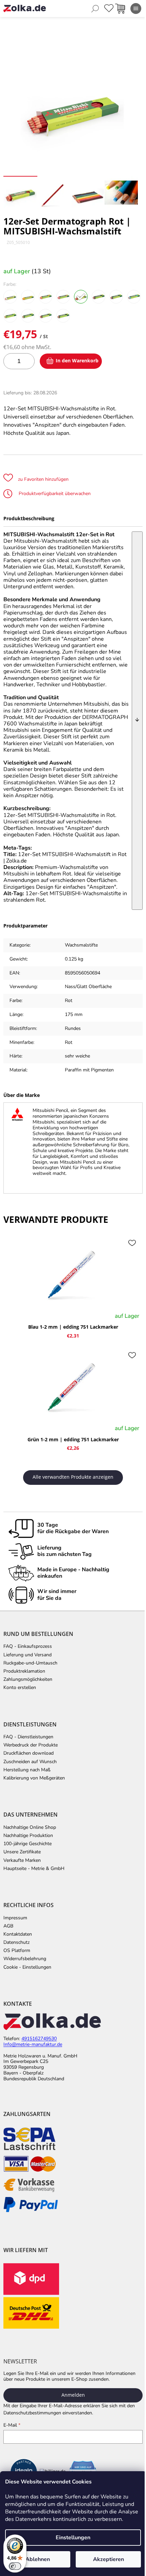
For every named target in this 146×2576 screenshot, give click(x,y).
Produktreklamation (24, 1671)
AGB (8, 1926)
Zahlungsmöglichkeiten (28, 1679)
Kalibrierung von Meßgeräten (34, 1778)
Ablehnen (38, 2559)
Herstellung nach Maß (27, 1770)
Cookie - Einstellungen (27, 1967)
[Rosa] (63, 297)
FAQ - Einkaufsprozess (28, 1646)
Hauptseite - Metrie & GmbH (34, 1869)
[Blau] (116, 297)
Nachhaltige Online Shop (30, 1827)
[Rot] (81, 297)
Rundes (73, 1028)
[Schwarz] (63, 316)
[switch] (15, 2566)
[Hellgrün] (10, 316)
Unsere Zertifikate (22, 1852)
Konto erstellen (20, 1688)
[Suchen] (95, 9)
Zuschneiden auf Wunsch (30, 1762)
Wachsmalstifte (81, 945)
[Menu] (136, 9)
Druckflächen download (29, 1753)
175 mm (74, 1014)
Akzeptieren (108, 2559)
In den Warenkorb (77, 360)
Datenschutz (16, 1942)
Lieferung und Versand (28, 1655)
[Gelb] (28, 297)
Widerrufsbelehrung (25, 1959)
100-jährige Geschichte (28, 1844)
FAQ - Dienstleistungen (28, 1737)
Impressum (15, 1918)
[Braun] (45, 316)
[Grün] (28, 316)
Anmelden (73, 2395)
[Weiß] (10, 297)
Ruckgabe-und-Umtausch (30, 1663)
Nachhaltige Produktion (28, 1836)
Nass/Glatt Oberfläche (88, 987)
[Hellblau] (134, 297)
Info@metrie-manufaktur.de (33, 2045)
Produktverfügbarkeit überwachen (54, 494)
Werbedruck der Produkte (31, 1745)
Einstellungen (73, 2538)
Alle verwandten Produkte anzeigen (73, 1477)
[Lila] (98, 297)
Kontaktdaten (18, 1934)
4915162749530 (39, 2039)
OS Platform (17, 1951)
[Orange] (45, 297)
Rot (69, 1042)
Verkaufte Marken (22, 1860)
